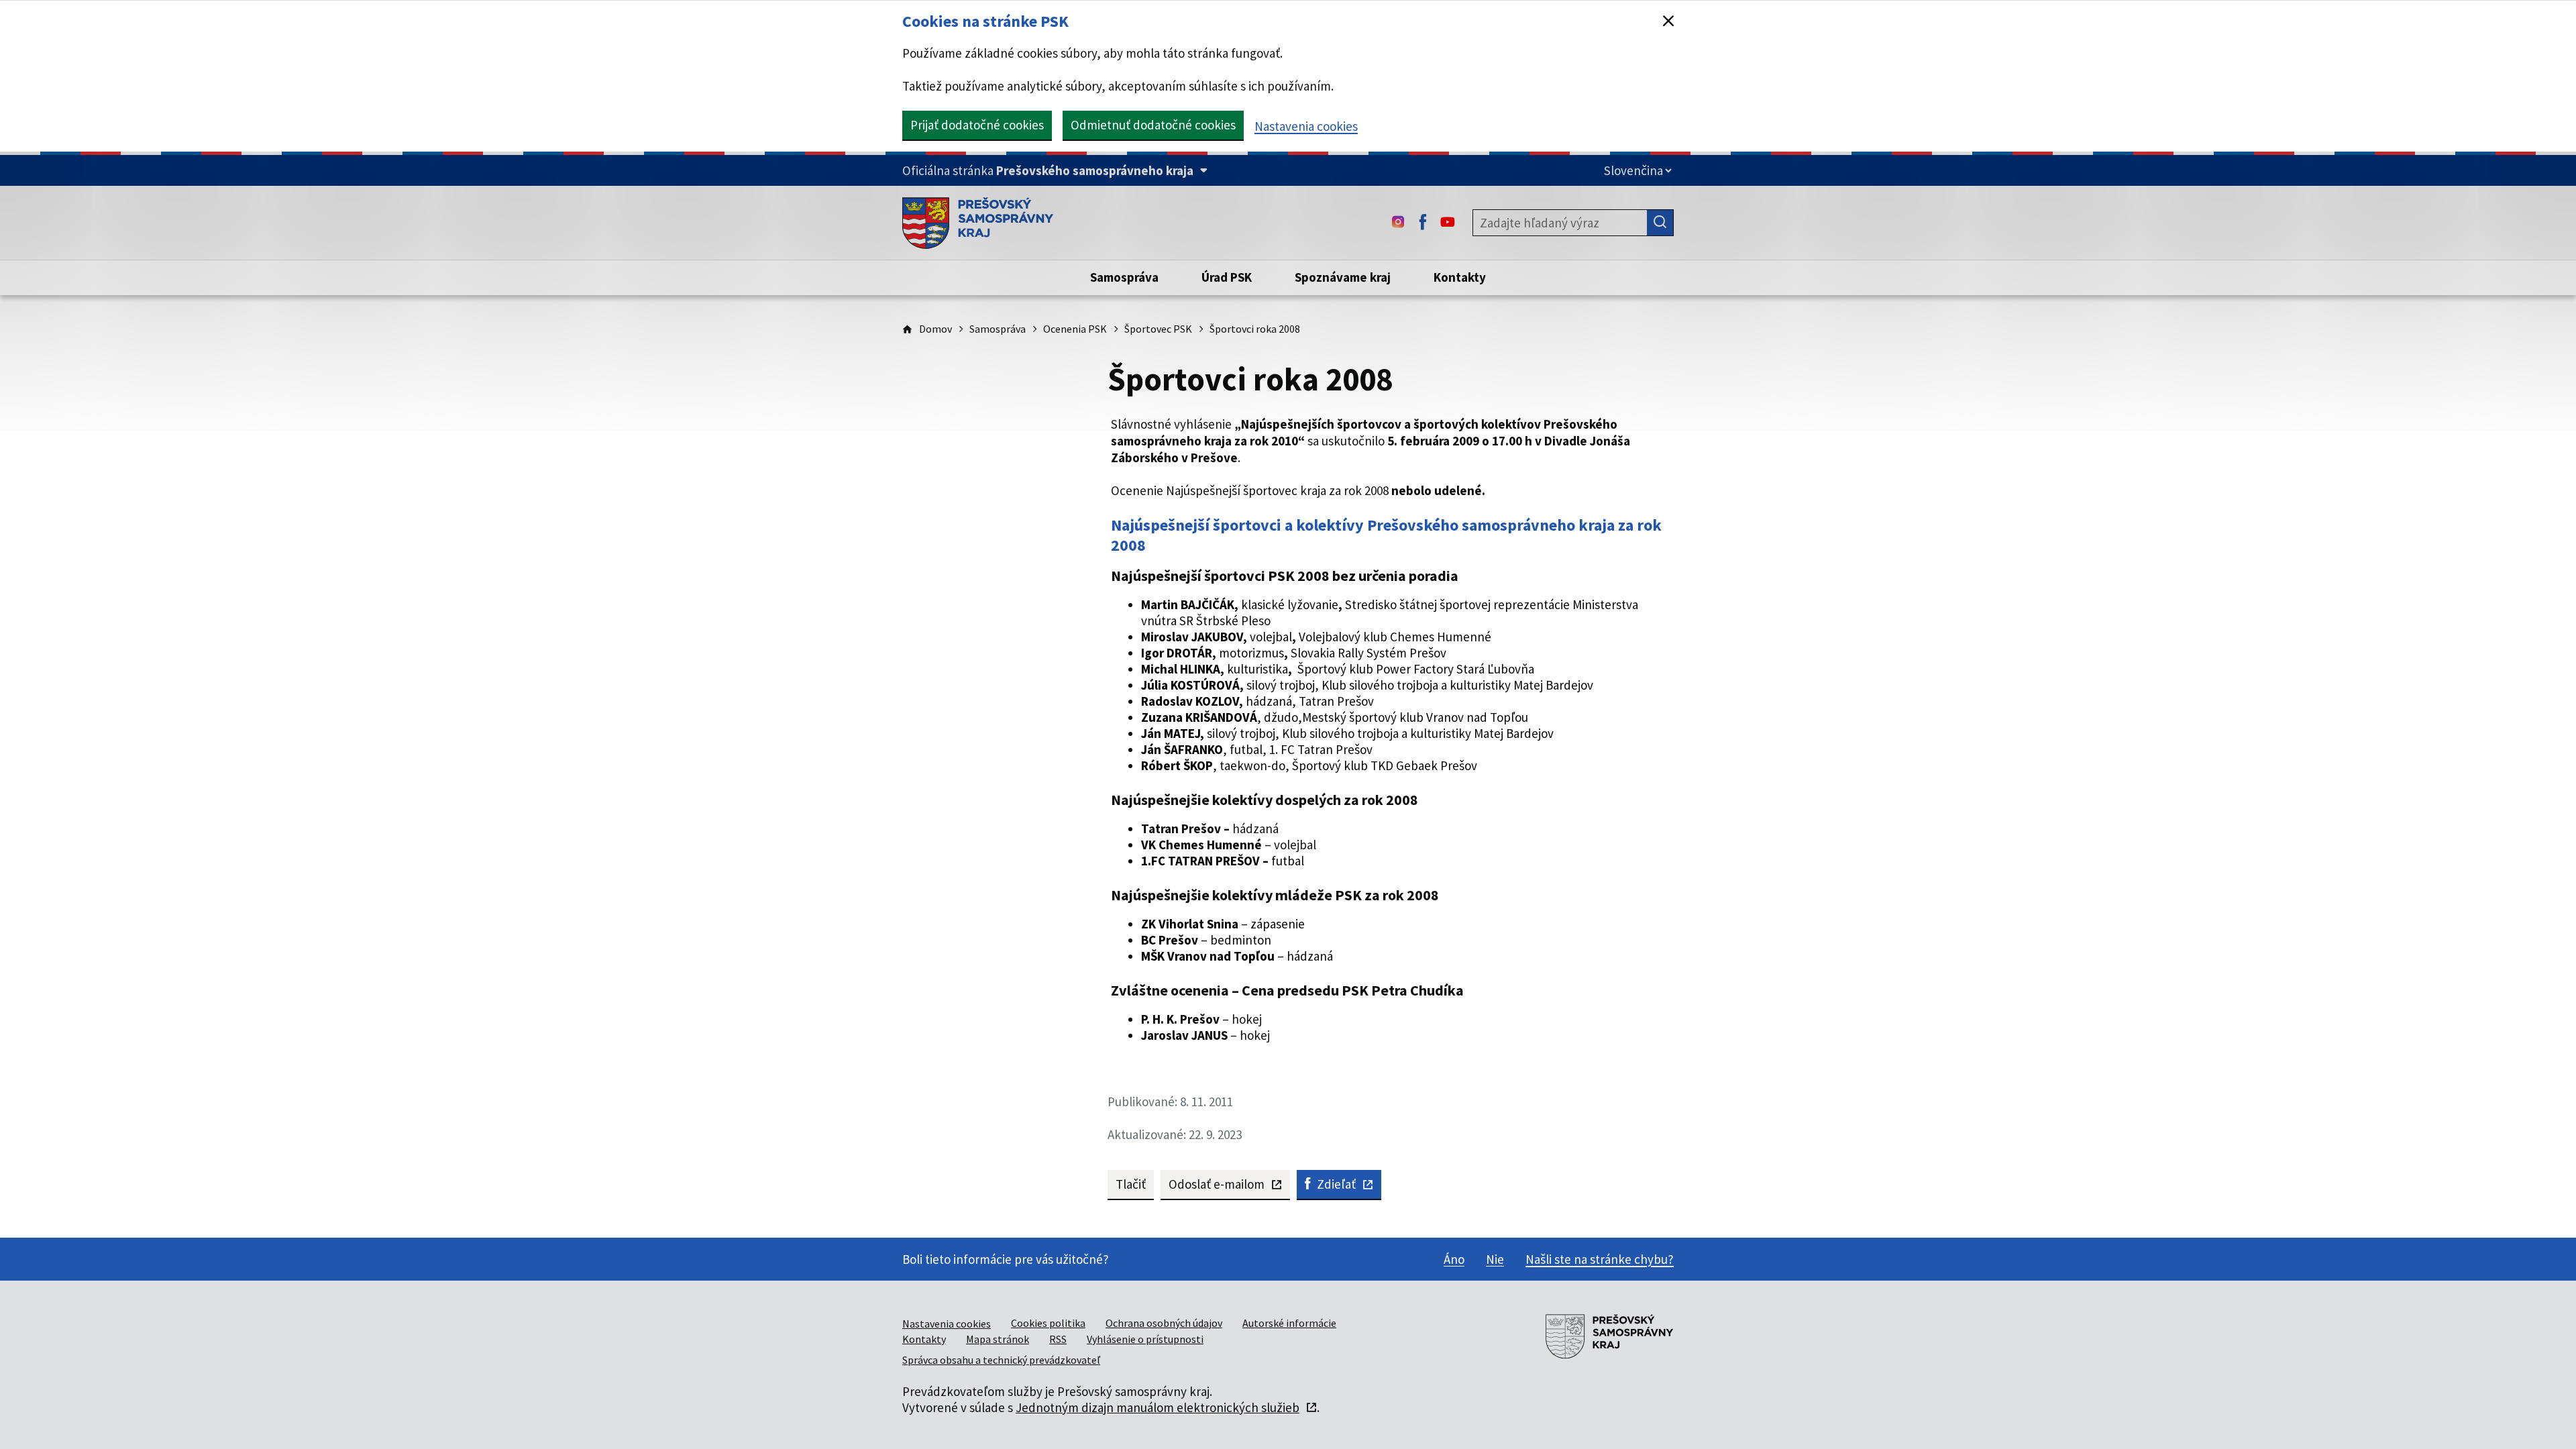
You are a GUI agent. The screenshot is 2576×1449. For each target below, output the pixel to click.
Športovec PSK (1158, 329)
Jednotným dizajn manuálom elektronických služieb (1158, 1407)
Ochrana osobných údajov (1164, 1323)
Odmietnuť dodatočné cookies (1153, 125)
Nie (1495, 1259)
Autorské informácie (1289, 1323)
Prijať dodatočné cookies (977, 125)
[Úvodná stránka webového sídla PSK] (978, 223)
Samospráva (998, 329)
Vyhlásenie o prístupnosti (1145, 1339)
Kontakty (924, 1339)
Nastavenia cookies (1306, 126)
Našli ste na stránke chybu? (1600, 1259)
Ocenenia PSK (1075, 329)
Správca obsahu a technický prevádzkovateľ (1001, 1360)
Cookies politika (1048, 1323)
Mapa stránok (998, 1339)
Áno (1454, 1259)
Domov (935, 329)
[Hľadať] (1660, 223)
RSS (1058, 1339)
